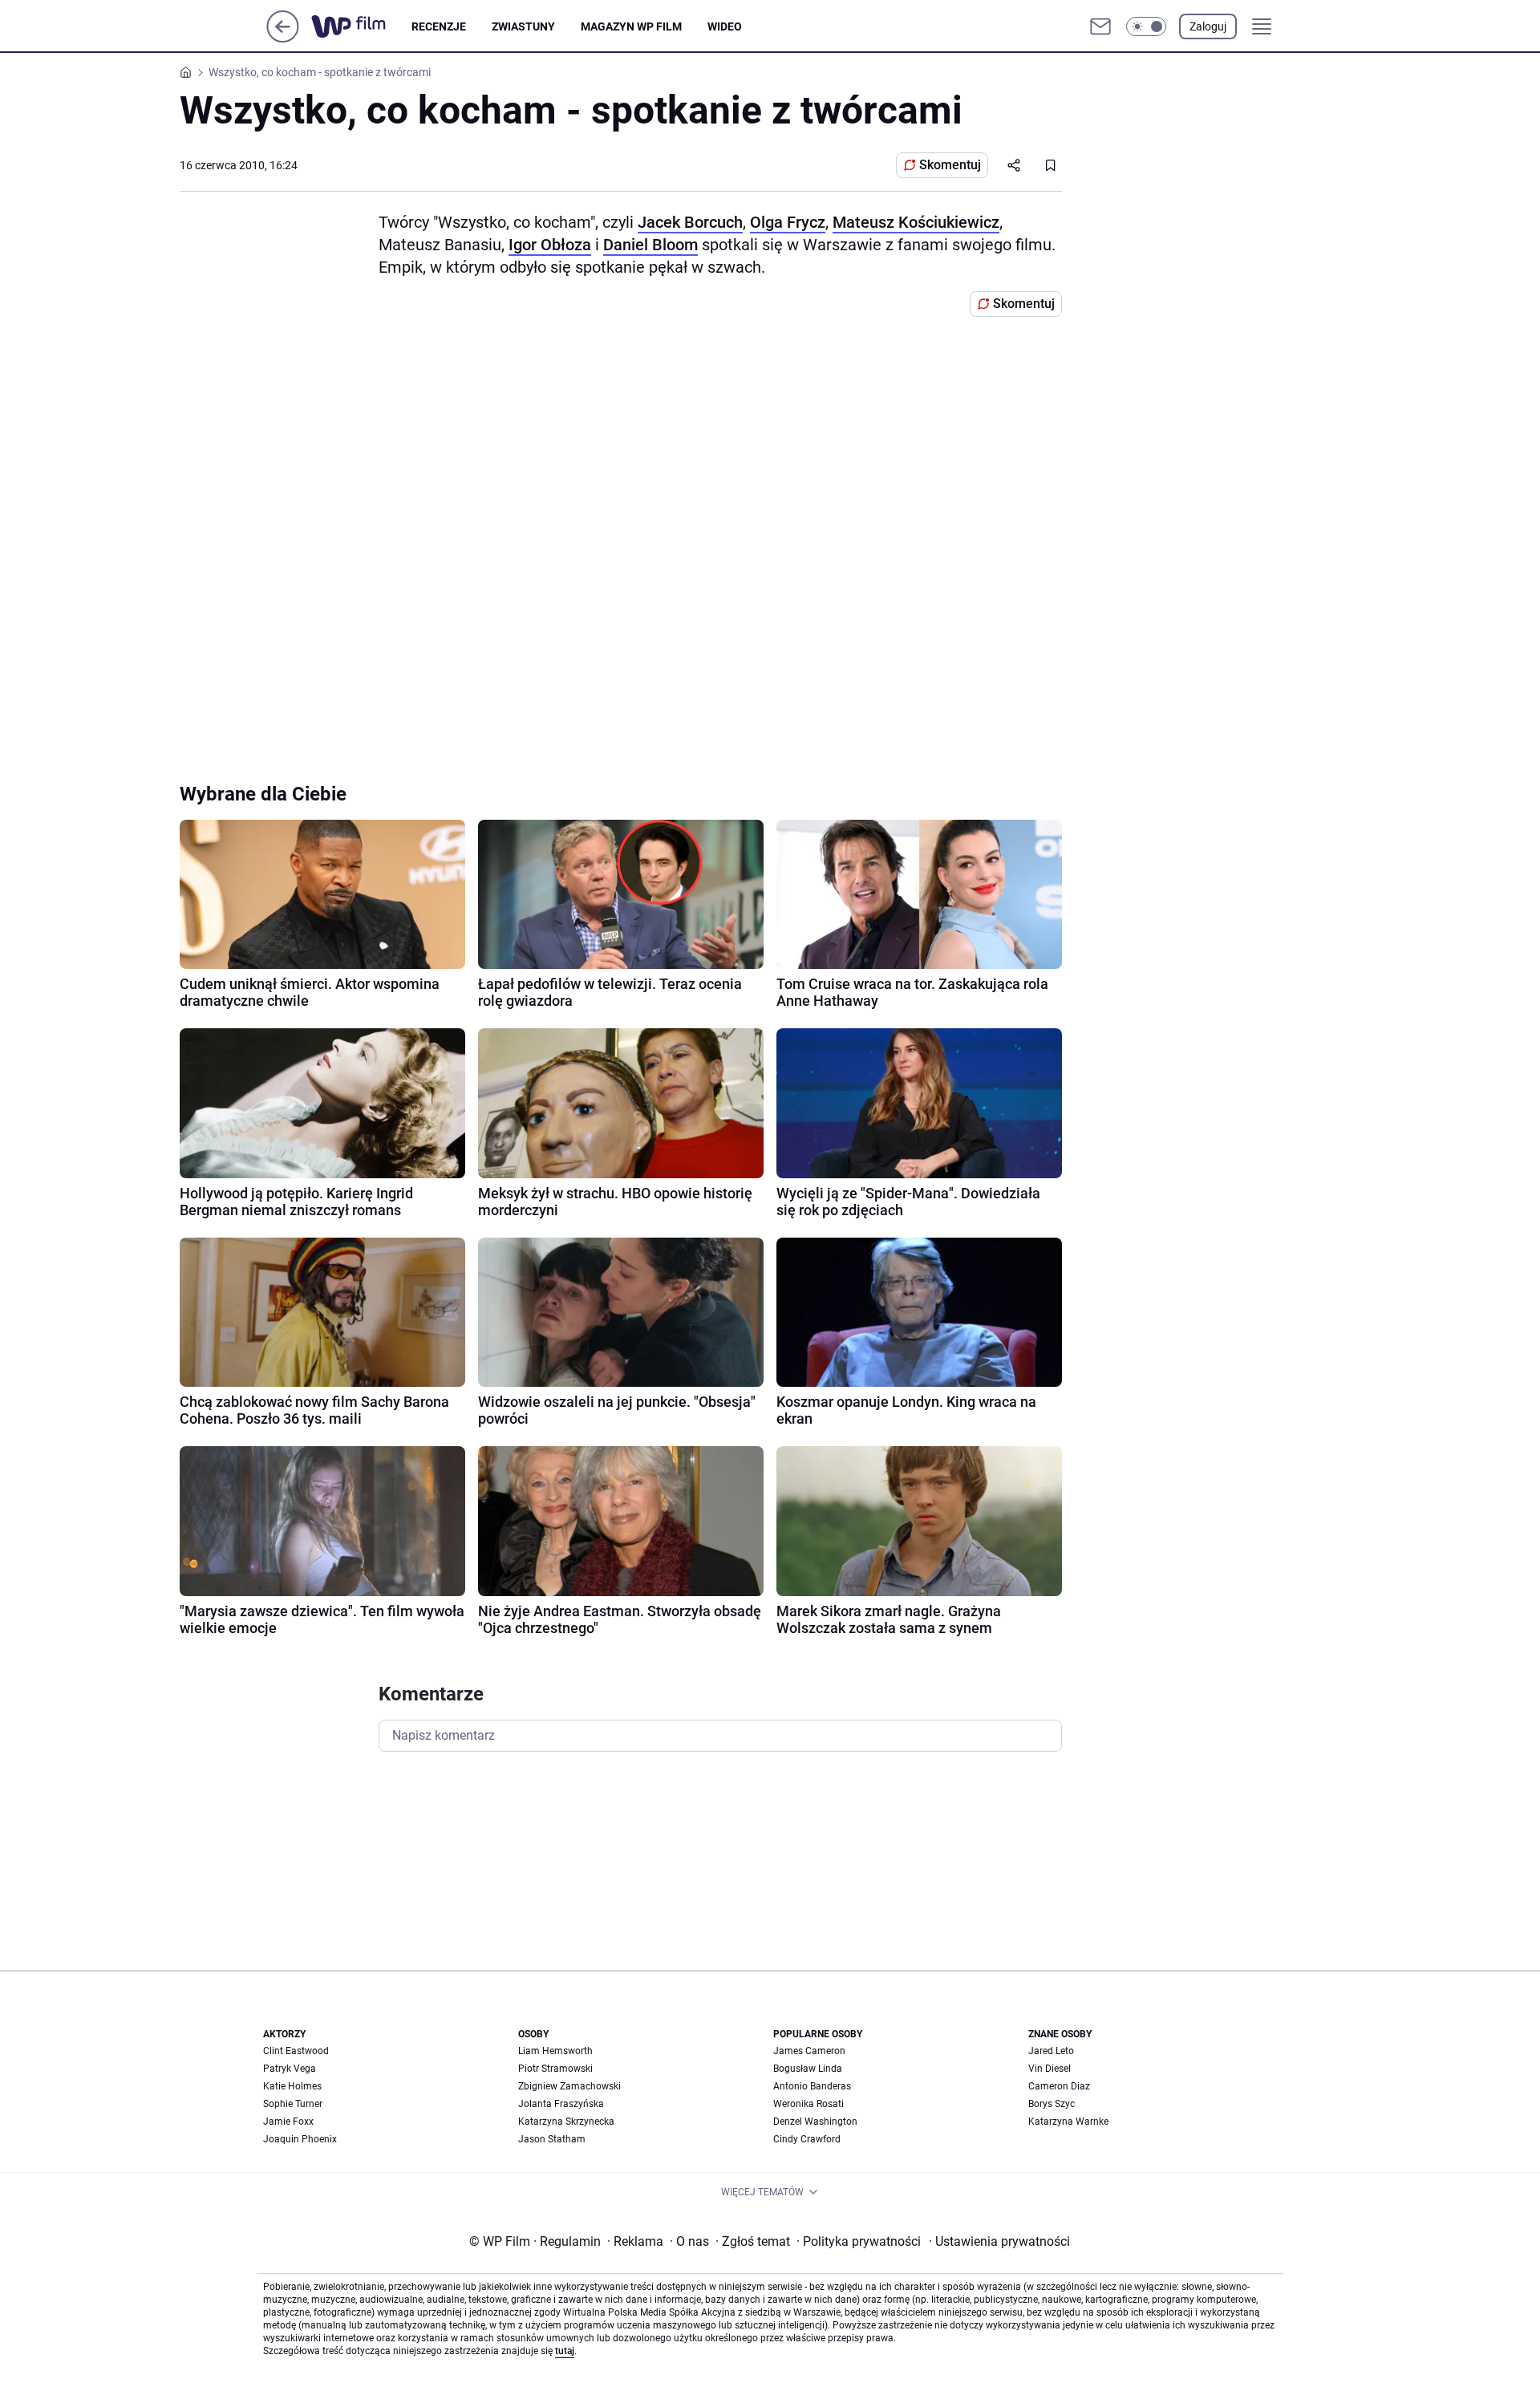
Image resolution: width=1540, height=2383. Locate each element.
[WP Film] (361, 26)
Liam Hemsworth (555, 2051)
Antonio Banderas (812, 2086)
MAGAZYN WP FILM (631, 26)
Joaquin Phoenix (300, 2139)
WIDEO (725, 26)
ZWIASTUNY (523, 26)
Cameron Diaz (1059, 2086)
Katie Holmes (292, 2086)
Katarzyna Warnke (1068, 2122)
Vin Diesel (1050, 2069)
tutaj (565, 2351)
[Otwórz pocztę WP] (1100, 26)
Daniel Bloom (650, 245)
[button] (1146, 26)
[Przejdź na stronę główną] (283, 38)
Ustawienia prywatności (999, 2241)
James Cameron (809, 2051)
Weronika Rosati (808, 2104)
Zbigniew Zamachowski (569, 2086)
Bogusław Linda (808, 2069)
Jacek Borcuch (690, 222)
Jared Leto (1051, 2051)
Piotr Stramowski (555, 2069)
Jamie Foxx (288, 2122)
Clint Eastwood (296, 2051)
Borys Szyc (1052, 2104)
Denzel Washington (815, 2122)
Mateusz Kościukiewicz (916, 222)
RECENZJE (439, 26)
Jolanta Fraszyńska (561, 2104)
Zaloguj (1208, 26)
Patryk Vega (290, 2069)
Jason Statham (552, 2139)
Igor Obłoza (550, 245)
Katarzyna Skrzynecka (566, 2122)
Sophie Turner (293, 2104)
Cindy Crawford (807, 2139)
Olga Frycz (788, 222)
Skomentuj (950, 165)
